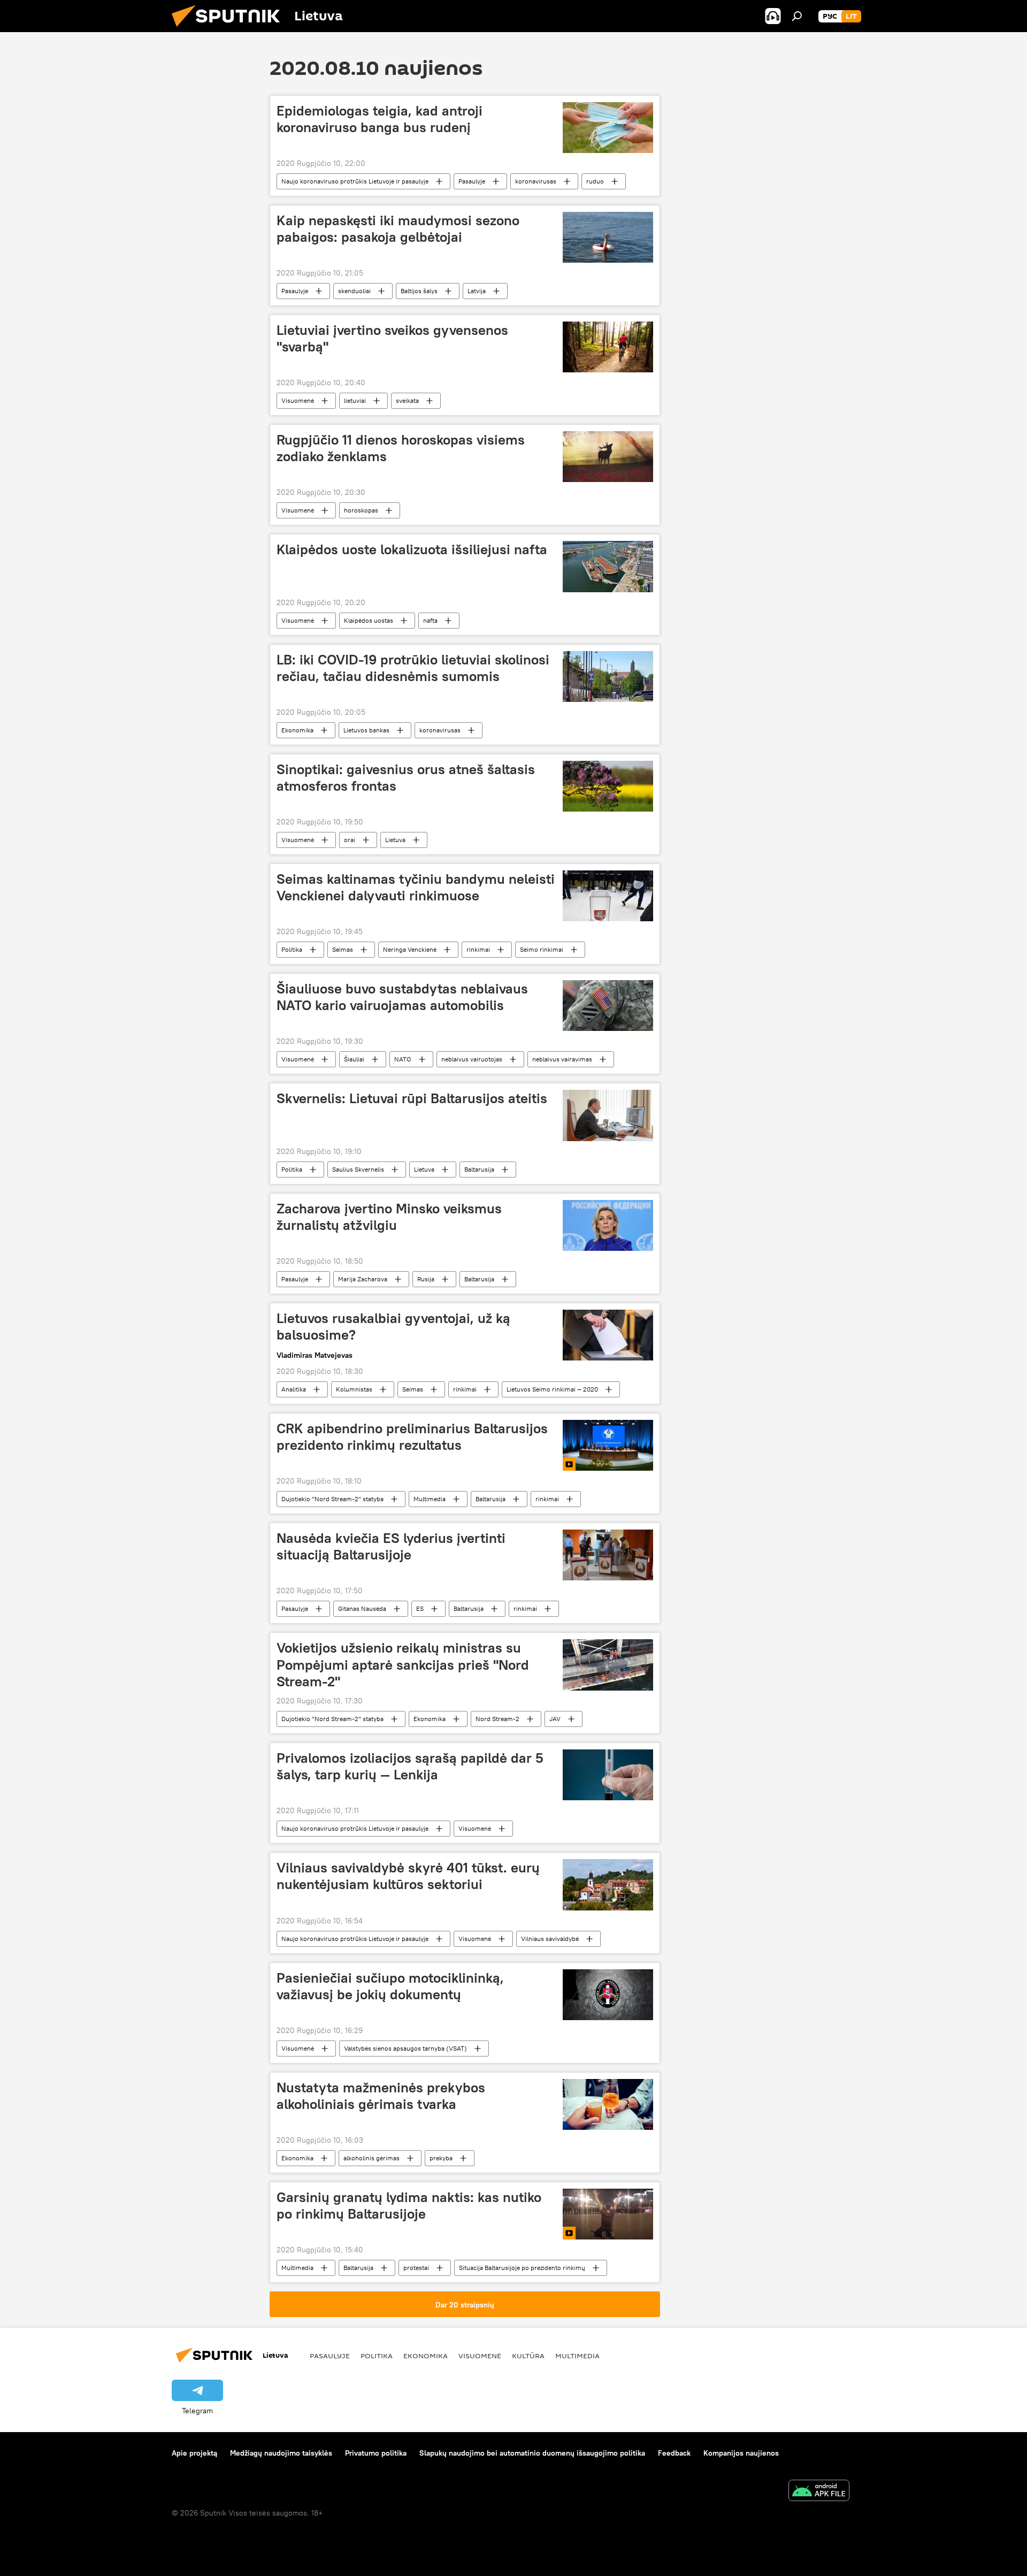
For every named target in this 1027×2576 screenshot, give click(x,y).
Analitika (294, 1389)
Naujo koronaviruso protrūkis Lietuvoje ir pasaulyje (355, 181)
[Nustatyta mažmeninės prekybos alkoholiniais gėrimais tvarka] (608, 2104)
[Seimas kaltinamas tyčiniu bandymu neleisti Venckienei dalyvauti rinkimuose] (608, 896)
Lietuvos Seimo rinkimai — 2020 (552, 1389)
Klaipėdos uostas (369, 620)
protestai (416, 2268)
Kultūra (528, 2356)
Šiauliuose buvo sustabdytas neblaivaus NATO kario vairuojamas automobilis (402, 997)
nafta (430, 620)
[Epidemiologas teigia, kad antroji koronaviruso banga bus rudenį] (608, 128)
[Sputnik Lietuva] (230, 29)
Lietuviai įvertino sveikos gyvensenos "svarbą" (392, 338)
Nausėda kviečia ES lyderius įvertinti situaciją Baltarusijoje (391, 1546)
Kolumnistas (354, 1389)
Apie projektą (194, 2453)
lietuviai (355, 400)
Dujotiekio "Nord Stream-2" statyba (332, 1499)
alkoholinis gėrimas (371, 2158)
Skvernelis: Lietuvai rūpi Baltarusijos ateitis (412, 1098)
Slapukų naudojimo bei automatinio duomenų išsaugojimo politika (532, 2453)
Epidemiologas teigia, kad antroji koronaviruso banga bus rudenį (380, 119)
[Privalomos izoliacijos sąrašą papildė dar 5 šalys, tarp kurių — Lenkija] (608, 1775)
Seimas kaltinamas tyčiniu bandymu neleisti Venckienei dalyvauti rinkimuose (416, 887)
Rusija (426, 1279)
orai (350, 840)
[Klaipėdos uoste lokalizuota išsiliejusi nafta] (608, 566)
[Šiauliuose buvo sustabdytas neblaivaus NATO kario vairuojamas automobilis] (608, 1006)
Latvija (477, 291)
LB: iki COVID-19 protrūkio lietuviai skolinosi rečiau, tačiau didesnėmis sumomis (413, 668)
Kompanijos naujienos (741, 2453)
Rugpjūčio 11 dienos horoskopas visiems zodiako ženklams (401, 448)
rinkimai (478, 949)
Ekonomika (297, 730)
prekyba (441, 2158)
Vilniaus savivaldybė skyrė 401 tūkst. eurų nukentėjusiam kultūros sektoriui (408, 1876)
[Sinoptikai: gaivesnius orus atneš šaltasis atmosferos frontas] (608, 786)
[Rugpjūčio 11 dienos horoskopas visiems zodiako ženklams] (608, 457)
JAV (555, 1719)
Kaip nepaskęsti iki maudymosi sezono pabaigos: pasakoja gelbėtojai (398, 229)
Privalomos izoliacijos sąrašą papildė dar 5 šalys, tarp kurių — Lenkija (410, 1766)
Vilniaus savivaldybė (550, 1939)
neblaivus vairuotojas (472, 1059)
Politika (292, 949)
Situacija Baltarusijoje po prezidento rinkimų (522, 2268)
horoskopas (361, 510)
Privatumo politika (376, 2453)
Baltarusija (479, 1169)
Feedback (674, 2453)
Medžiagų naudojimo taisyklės (281, 2453)
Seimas (343, 949)
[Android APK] (819, 2492)
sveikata (407, 400)
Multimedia (430, 1499)
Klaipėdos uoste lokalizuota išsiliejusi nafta (412, 549)
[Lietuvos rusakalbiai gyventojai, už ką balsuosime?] (608, 1335)
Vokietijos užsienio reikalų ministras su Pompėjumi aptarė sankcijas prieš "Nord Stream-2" (403, 1664)
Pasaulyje (472, 181)
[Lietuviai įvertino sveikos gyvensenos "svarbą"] (608, 347)
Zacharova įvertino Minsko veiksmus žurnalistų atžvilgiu (389, 1217)
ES (420, 1608)
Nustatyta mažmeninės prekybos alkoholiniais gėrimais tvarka (381, 2096)
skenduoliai (354, 291)
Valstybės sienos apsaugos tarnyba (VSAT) (405, 2048)
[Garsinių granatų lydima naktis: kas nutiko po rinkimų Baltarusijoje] (608, 2214)
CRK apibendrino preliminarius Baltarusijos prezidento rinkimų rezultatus (412, 1437)
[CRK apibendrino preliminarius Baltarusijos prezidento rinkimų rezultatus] (608, 1445)
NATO (403, 1059)
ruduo (595, 181)
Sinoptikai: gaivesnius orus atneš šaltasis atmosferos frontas (406, 778)
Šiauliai (354, 1059)
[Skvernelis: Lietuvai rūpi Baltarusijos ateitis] (608, 1115)
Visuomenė (298, 400)
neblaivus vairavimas (562, 1059)
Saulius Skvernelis (358, 1169)
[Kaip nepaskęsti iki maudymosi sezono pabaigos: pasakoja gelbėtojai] (608, 237)
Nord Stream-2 (497, 1719)
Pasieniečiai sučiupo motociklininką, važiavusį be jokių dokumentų (390, 1986)
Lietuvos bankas (366, 730)
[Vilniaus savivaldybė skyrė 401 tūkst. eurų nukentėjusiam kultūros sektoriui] (608, 1885)
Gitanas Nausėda (362, 1608)
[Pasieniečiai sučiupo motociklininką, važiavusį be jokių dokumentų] (608, 1995)
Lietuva (395, 840)
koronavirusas (536, 181)
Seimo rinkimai (542, 949)
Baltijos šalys (419, 291)
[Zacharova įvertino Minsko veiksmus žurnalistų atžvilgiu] (608, 1225)
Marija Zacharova (363, 1279)
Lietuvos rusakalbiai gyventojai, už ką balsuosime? (393, 1327)
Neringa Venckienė (410, 949)
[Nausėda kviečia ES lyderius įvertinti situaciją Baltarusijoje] (608, 1555)
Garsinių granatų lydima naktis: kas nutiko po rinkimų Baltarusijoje (409, 2206)
